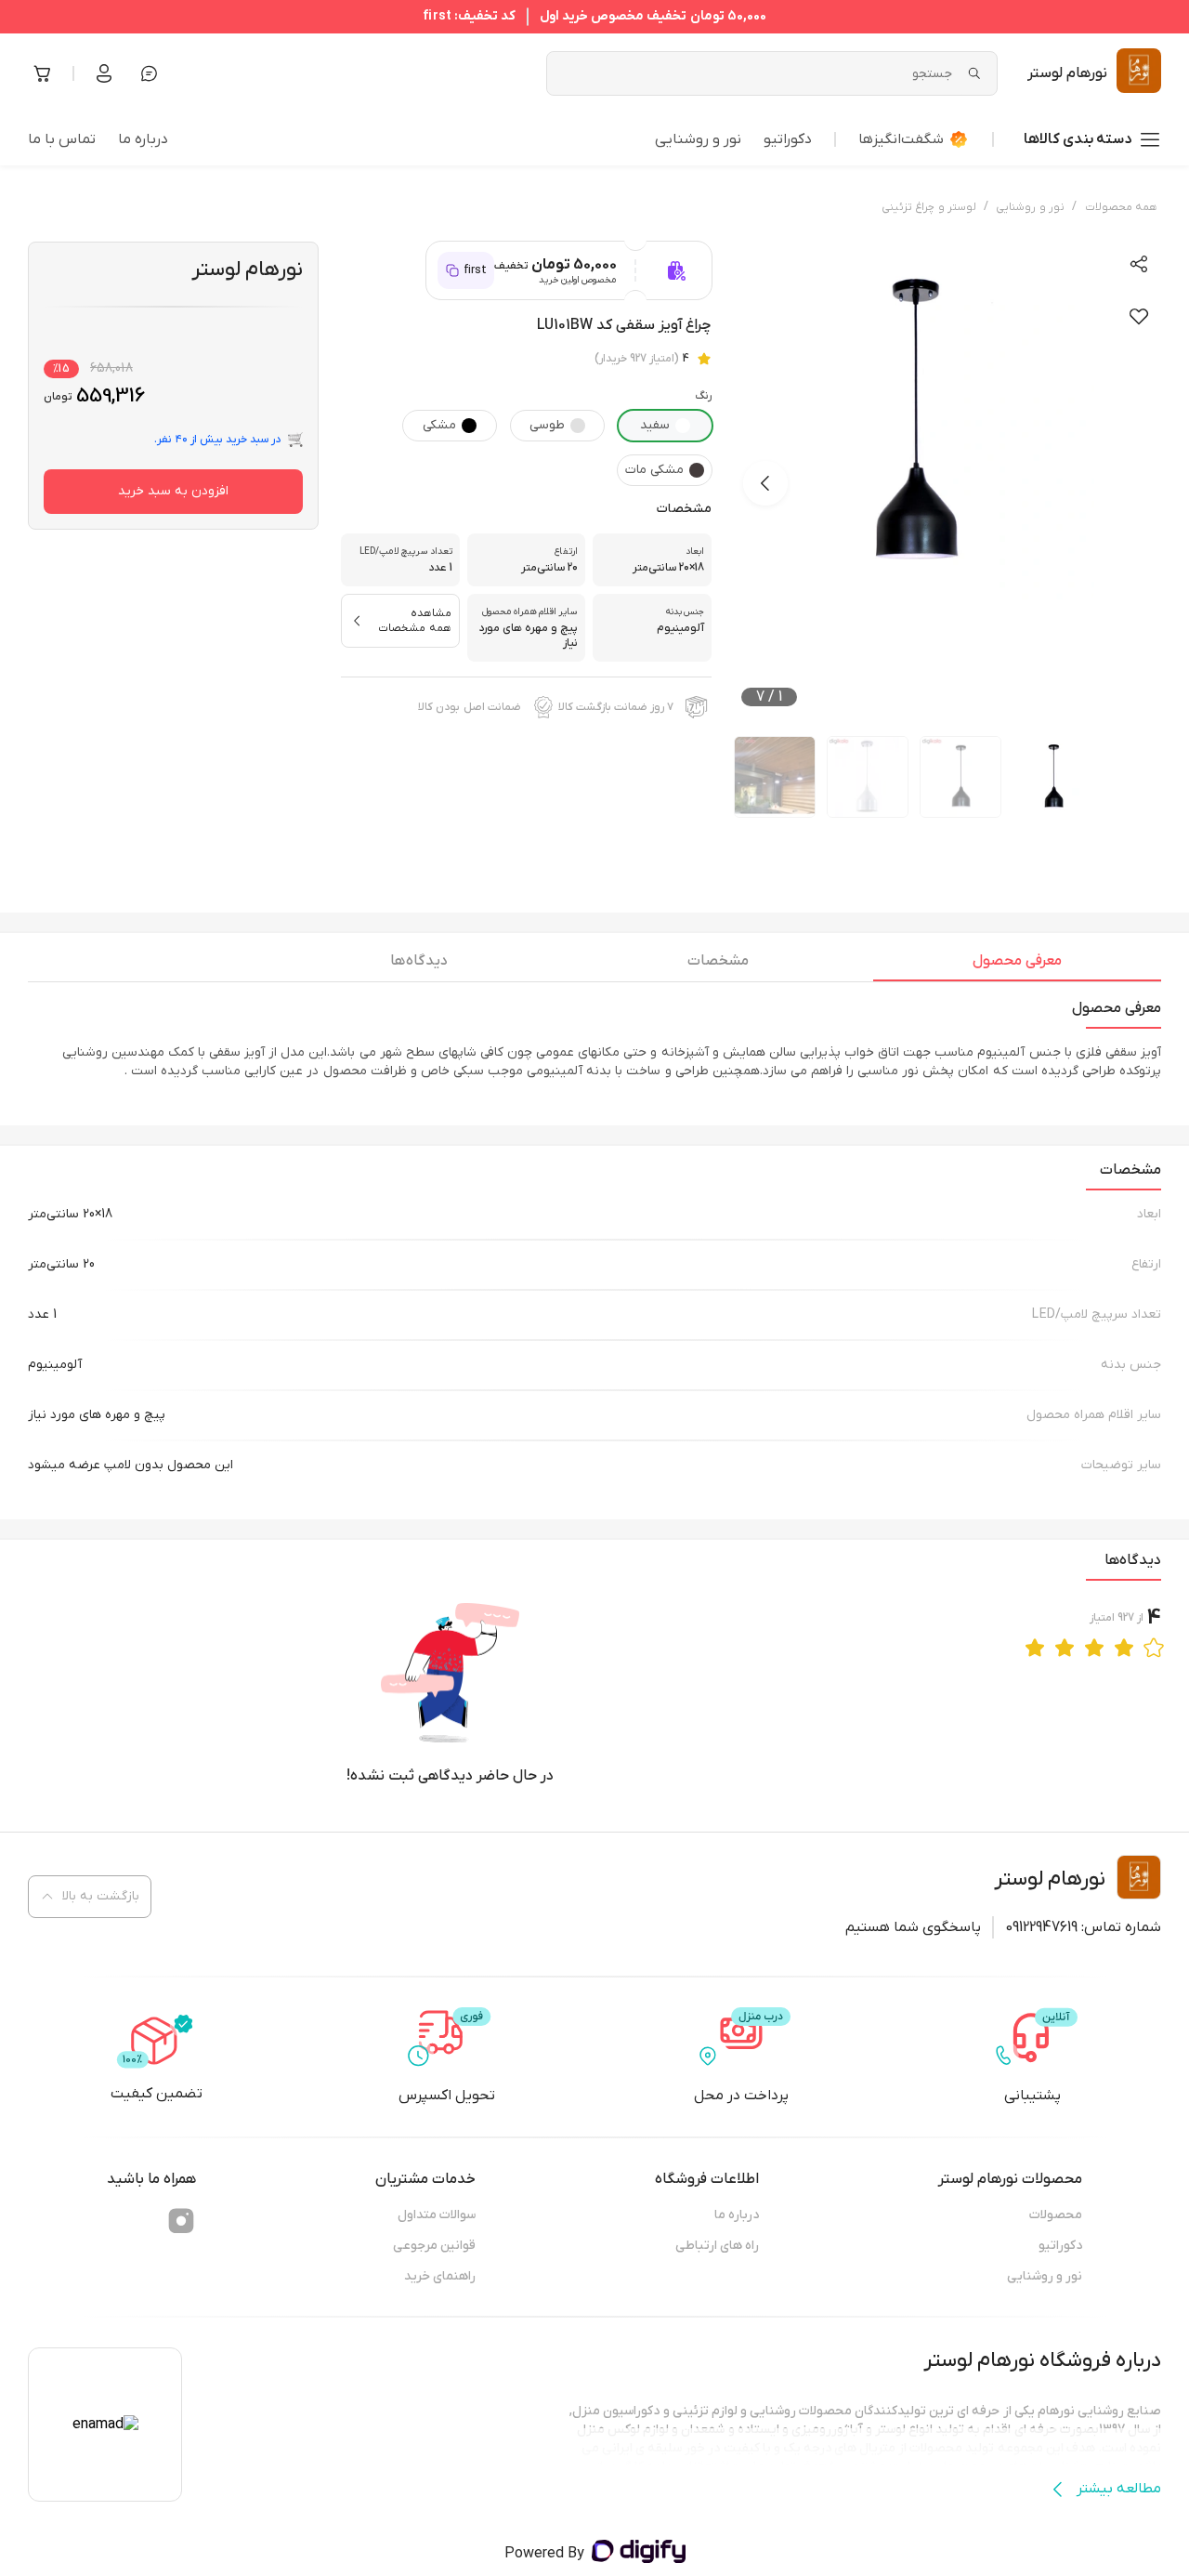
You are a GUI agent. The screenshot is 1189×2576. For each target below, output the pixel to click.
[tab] (1017, 966)
